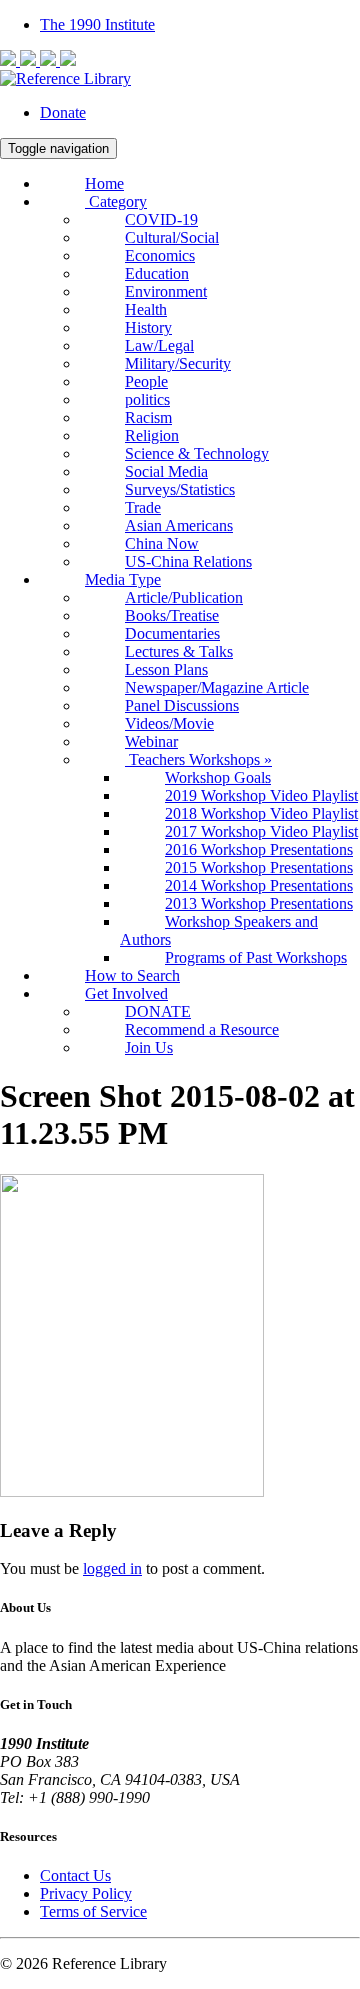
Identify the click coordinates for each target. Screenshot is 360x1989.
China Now (162, 543)
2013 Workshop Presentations (259, 903)
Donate (63, 112)
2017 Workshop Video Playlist (261, 831)
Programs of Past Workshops (256, 957)
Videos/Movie (169, 723)
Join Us (149, 1047)
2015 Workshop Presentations (259, 867)
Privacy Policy (86, 1893)
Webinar (151, 741)
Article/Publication (184, 597)
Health (146, 309)
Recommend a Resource (202, 1029)
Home (104, 183)
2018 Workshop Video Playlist (261, 813)
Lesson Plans (166, 669)
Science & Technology (197, 453)
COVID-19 (161, 219)
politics (147, 399)
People (146, 381)
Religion (152, 435)
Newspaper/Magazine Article (217, 687)
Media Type (123, 579)
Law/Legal (159, 345)
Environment (166, 291)
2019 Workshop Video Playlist (261, 795)
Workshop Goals (218, 777)
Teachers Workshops (198, 759)
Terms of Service (93, 1911)
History (148, 327)
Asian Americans (179, 525)
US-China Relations (188, 561)
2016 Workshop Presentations (259, 849)
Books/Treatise (172, 615)
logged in (112, 1568)
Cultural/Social (172, 237)
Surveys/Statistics (180, 489)
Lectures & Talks (179, 651)
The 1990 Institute (97, 24)
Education (157, 273)
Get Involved (126, 993)
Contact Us (75, 1875)
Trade (143, 507)
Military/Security (178, 363)
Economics (160, 255)
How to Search (132, 975)
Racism (148, 417)
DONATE (158, 1011)
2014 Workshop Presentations (259, 885)
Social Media (166, 471)
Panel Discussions (182, 705)
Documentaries (172, 633)
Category (116, 201)
